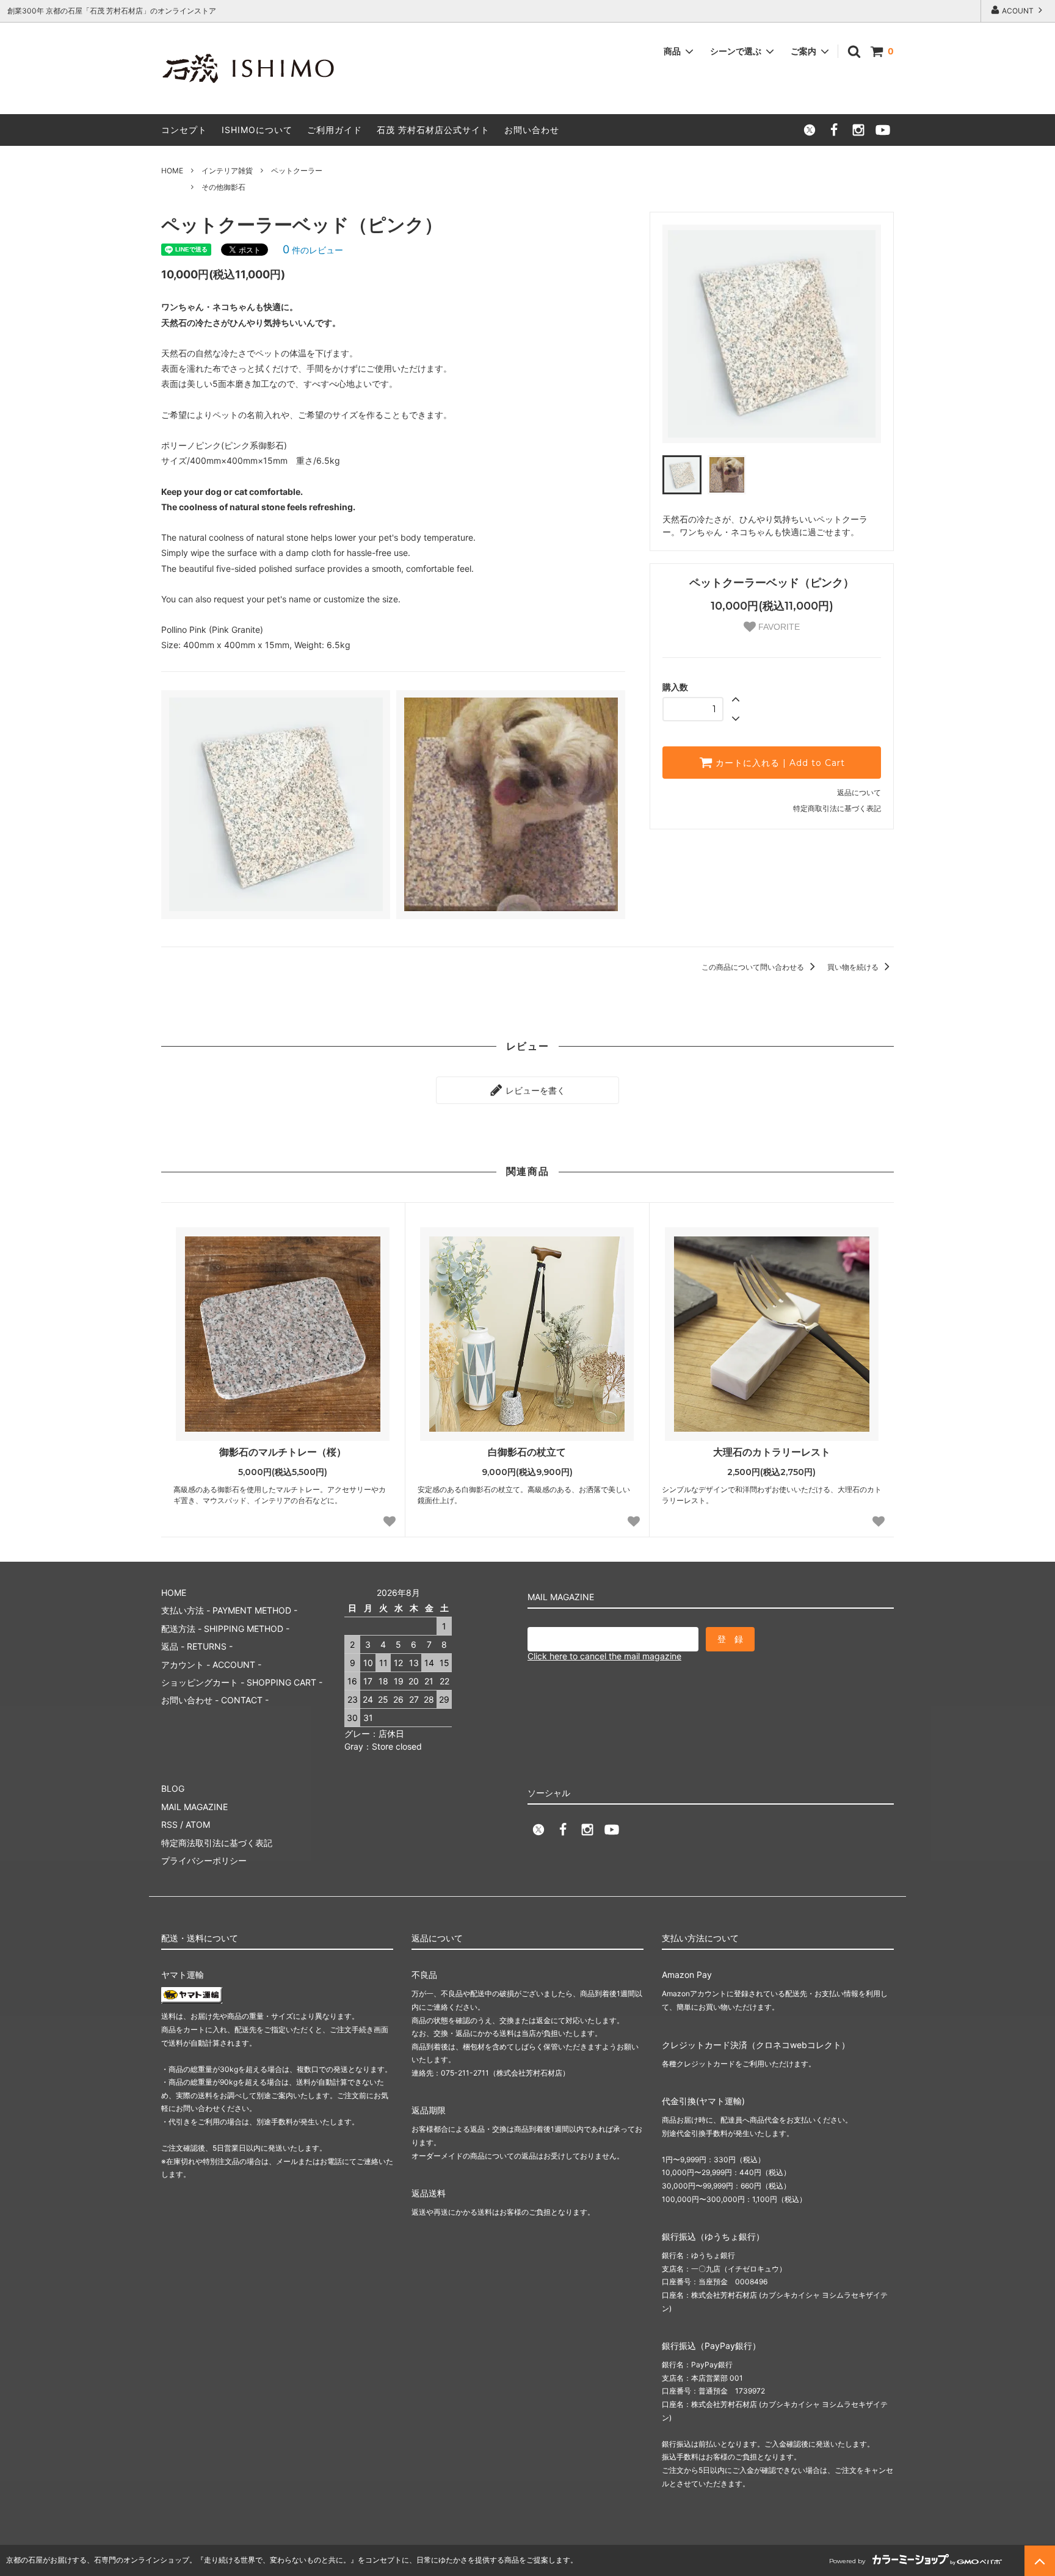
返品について (859, 792)
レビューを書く (534, 1090)
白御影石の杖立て (527, 1452)
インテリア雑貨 (227, 171)
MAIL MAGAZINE (194, 1807)
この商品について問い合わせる (754, 967)
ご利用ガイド (335, 130)
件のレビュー (313, 250)
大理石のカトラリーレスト (772, 1452)
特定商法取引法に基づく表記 (217, 1843)
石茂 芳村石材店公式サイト (433, 130)
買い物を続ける (854, 967)
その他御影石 (223, 187)
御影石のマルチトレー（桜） (283, 1452)
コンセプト (184, 130)
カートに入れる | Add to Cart (779, 763)
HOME (172, 171)
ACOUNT (1018, 11)
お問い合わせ (532, 130)
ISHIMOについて (257, 130)
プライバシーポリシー (204, 1860)
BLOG (173, 1788)
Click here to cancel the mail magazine (604, 1656)
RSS (169, 1824)
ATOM (198, 1824)
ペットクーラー (297, 171)
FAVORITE (778, 627)
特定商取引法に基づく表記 (837, 808)
